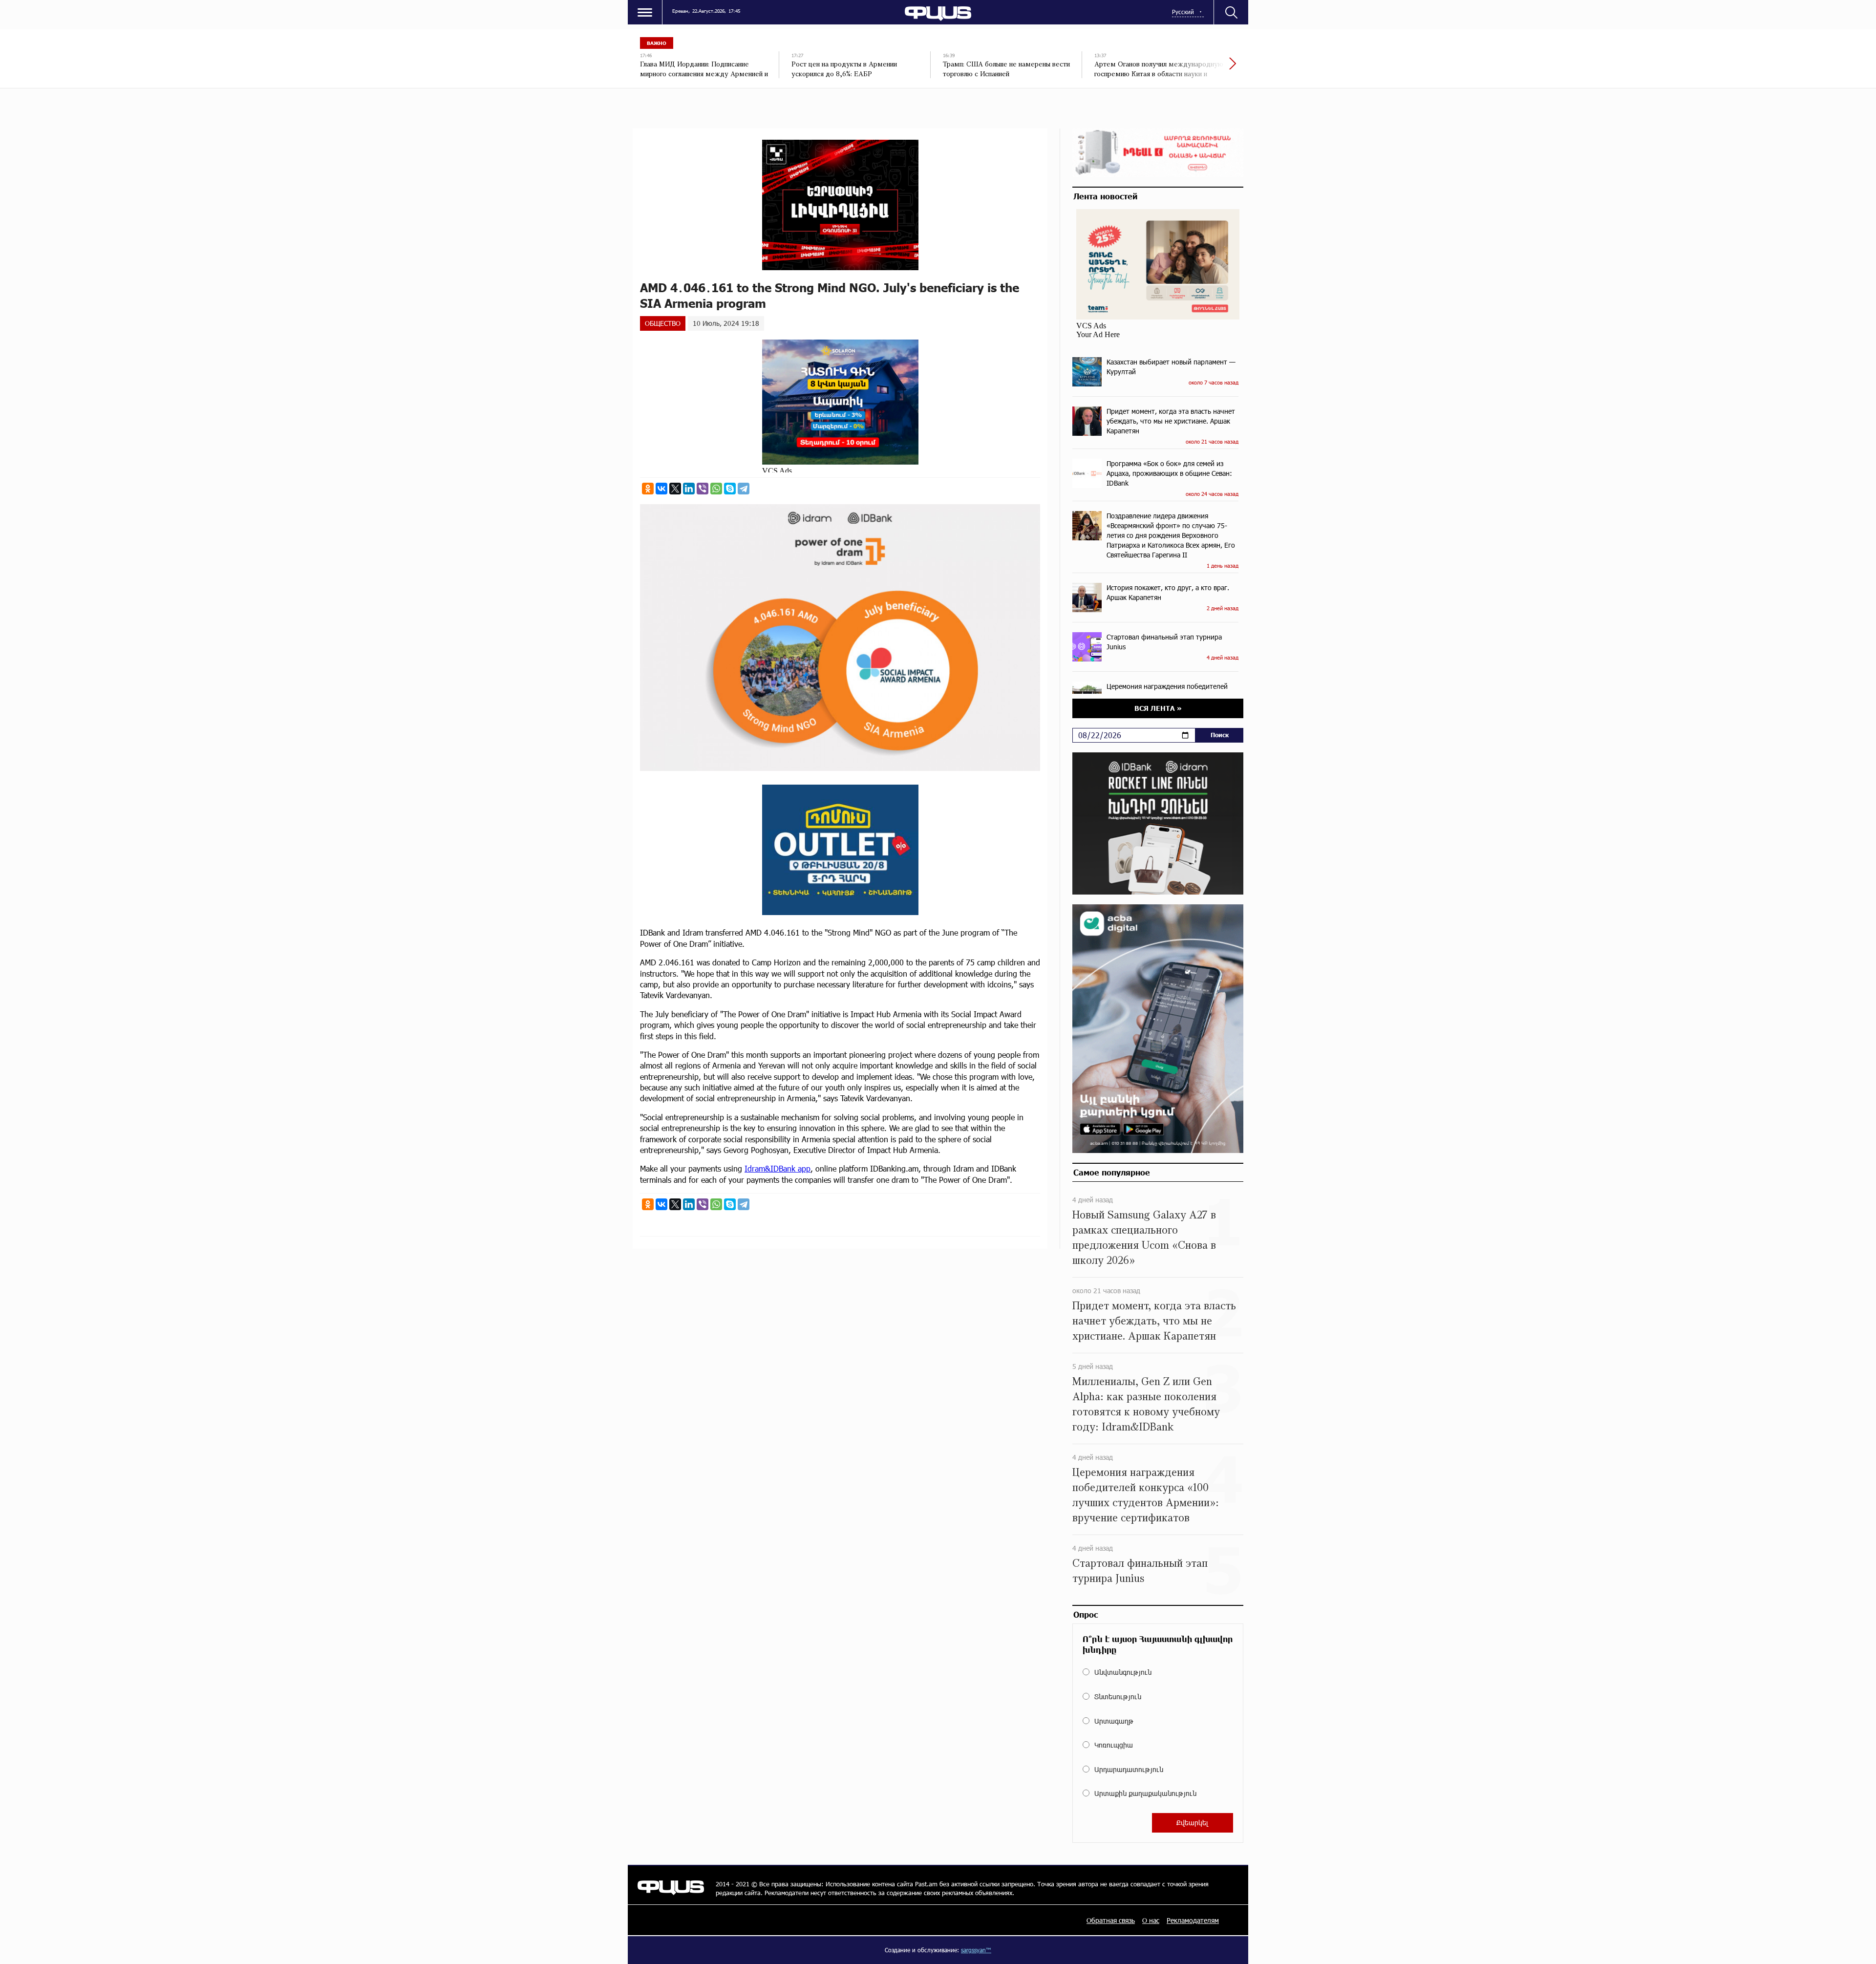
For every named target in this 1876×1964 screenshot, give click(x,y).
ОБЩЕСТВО (663, 323)
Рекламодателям (1193, 1920)
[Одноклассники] (648, 489)
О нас (1151, 1920)
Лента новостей (1105, 196)
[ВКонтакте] (661, 489)
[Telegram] (744, 489)
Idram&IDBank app (778, 1168)
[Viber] (703, 489)
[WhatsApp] (716, 489)
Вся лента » (1158, 708)
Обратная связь (1111, 1920)
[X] (675, 489)
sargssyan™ (976, 1950)
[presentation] (1199, 68)
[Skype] (730, 489)
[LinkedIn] (689, 489)
